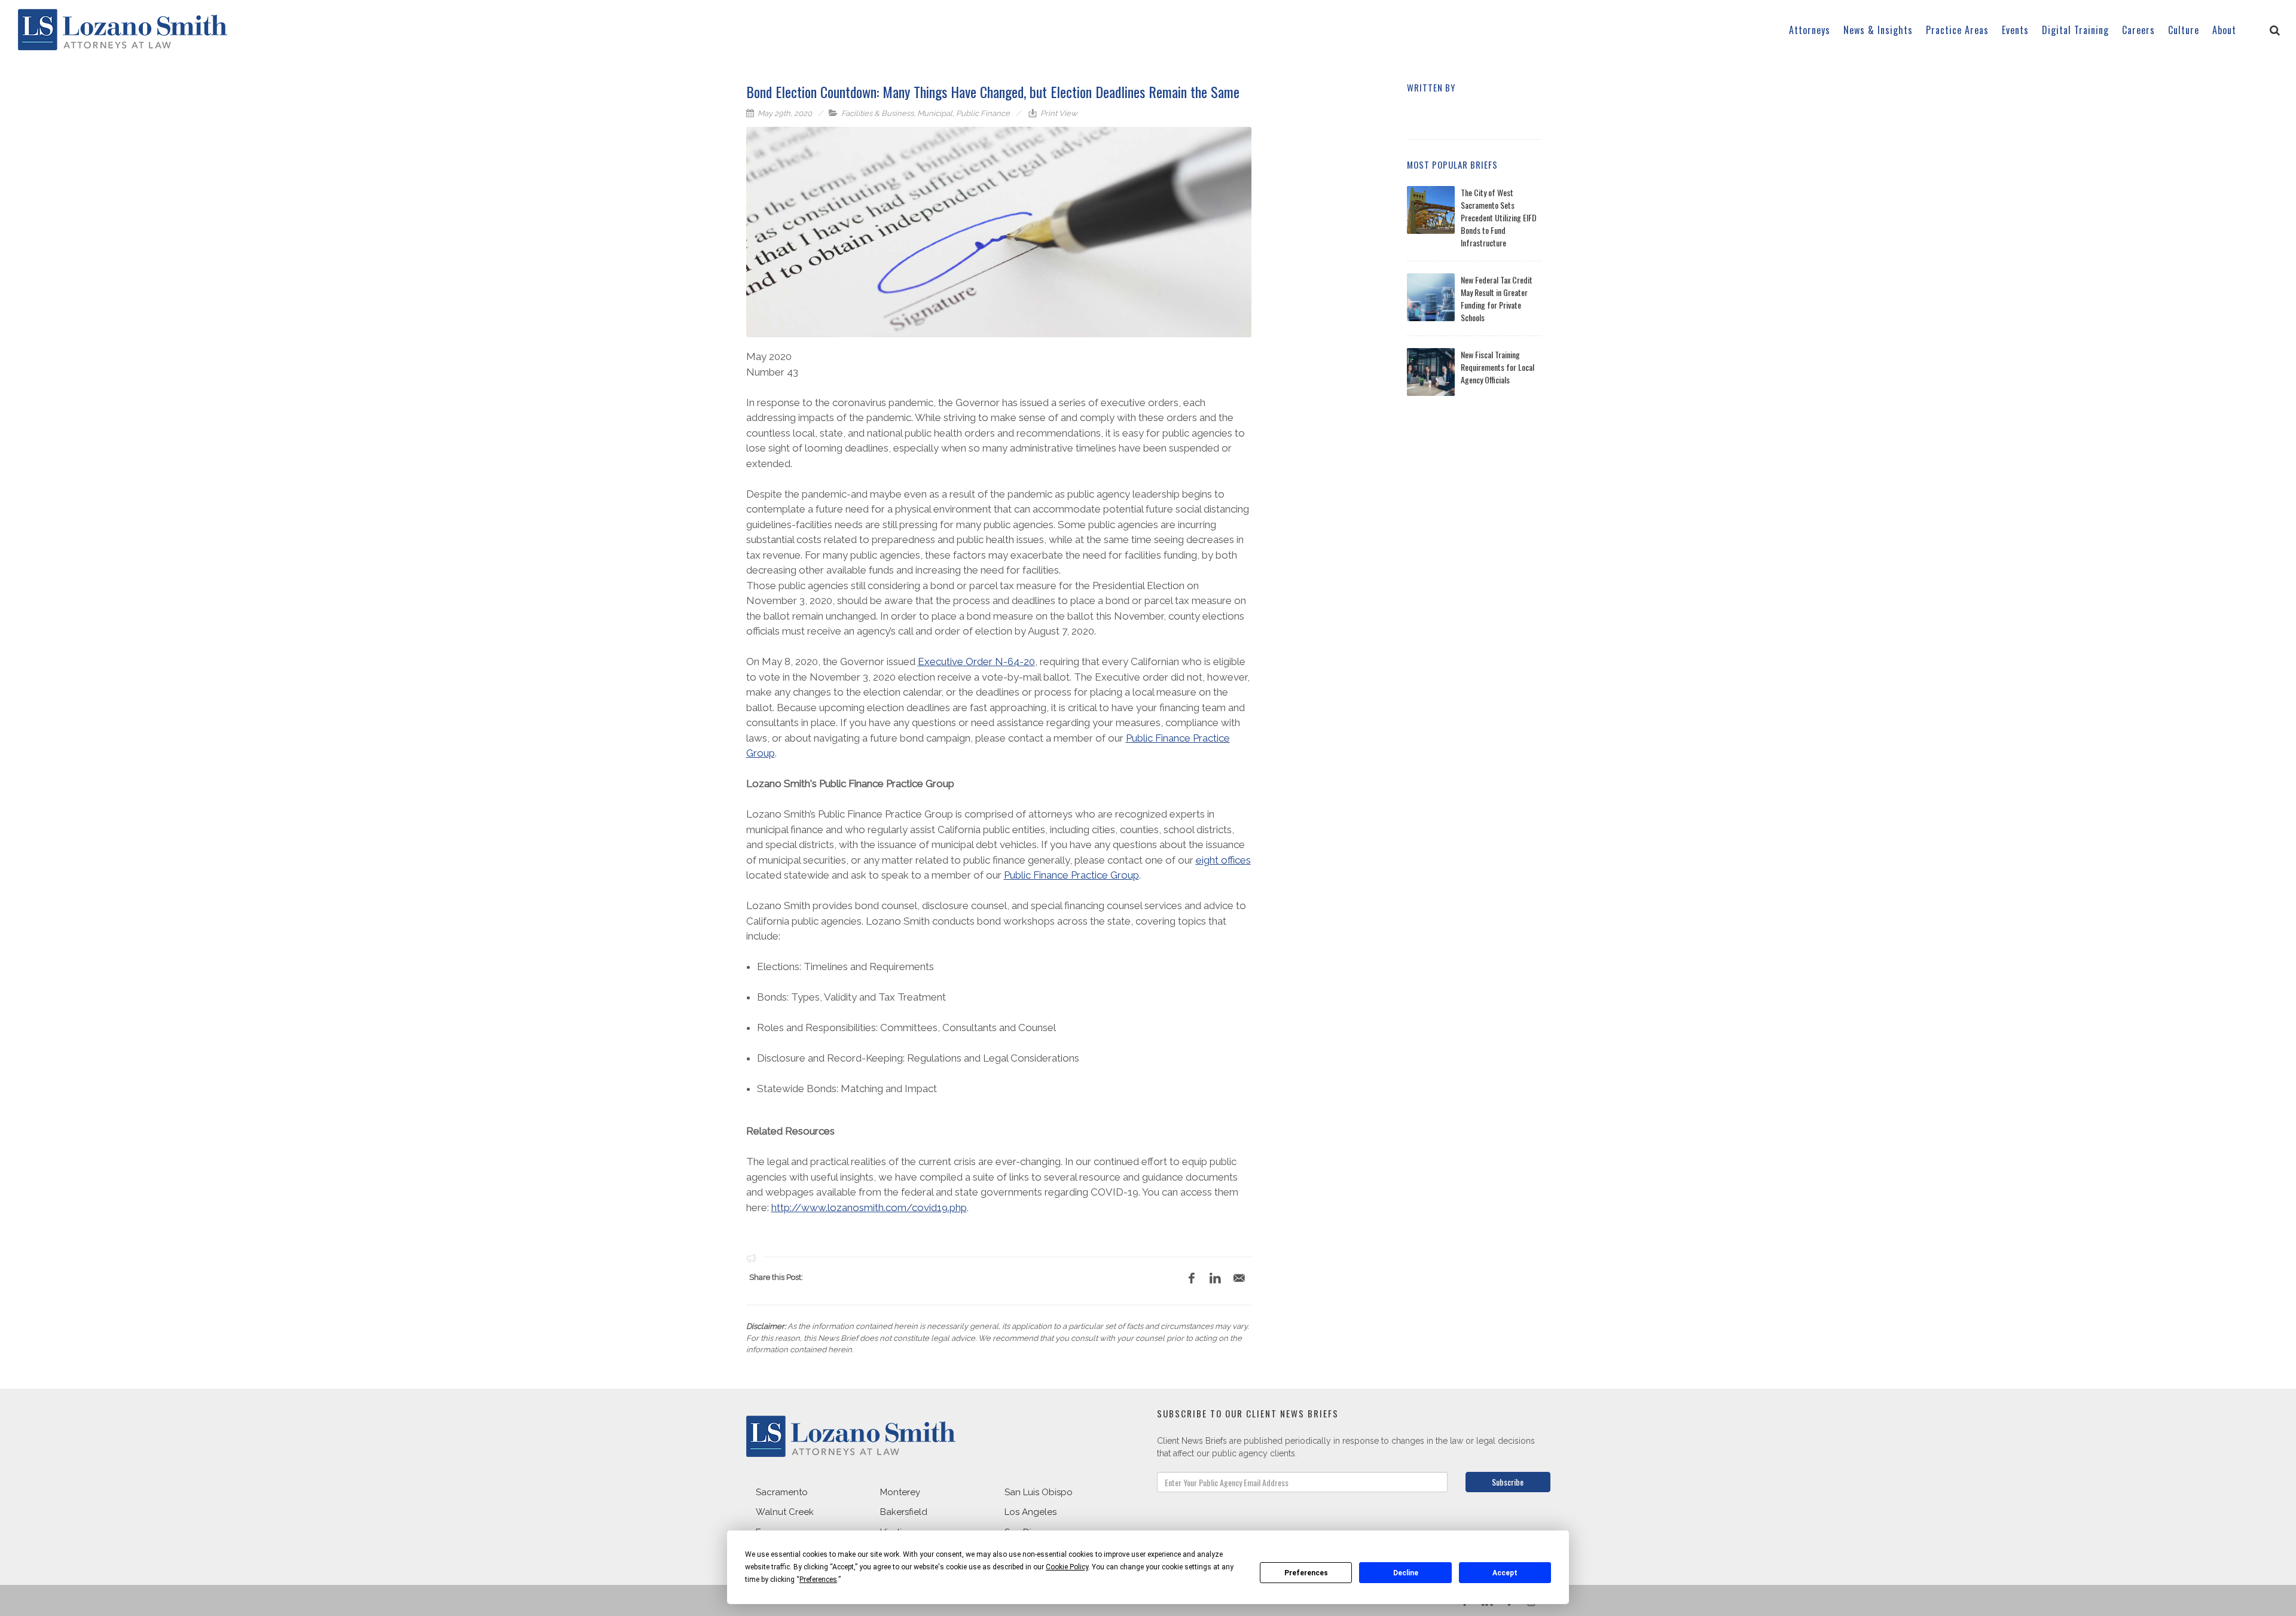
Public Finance (983, 113)
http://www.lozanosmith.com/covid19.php (869, 1208)
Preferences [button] (818, 1580)
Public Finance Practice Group (1071, 875)
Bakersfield (904, 1512)
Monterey (900, 1492)
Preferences (1306, 1573)
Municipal (935, 113)
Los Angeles (1031, 1512)
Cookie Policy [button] (1067, 1567)
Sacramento (782, 1492)
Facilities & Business (877, 113)
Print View (1058, 113)
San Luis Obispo (1039, 1492)
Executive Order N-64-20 (976, 661)
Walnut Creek (785, 1512)
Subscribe (1508, 1482)
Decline (1406, 1573)
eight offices (1223, 860)
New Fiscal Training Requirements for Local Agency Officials (1497, 367)
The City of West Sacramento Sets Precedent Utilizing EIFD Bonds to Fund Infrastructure (1499, 217)
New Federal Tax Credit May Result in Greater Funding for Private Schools (1497, 298)
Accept (1505, 1573)
